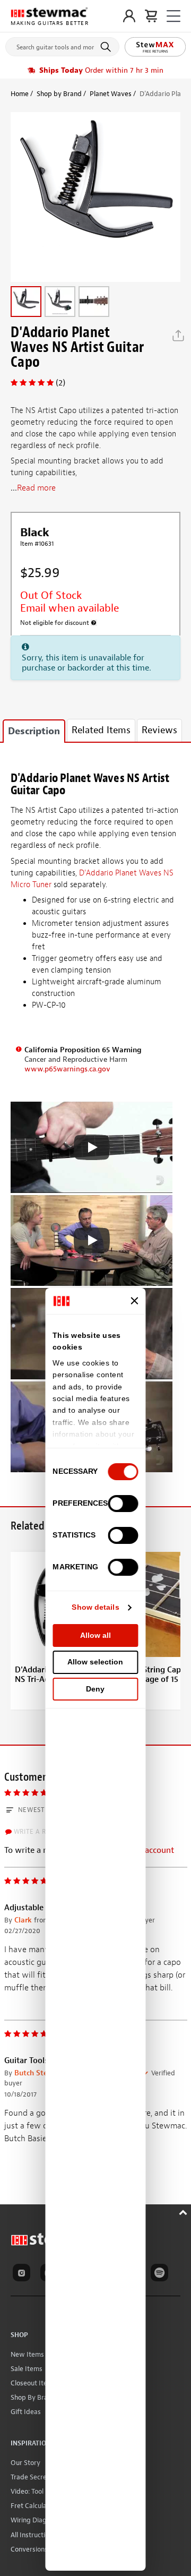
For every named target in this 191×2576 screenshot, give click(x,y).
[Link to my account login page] (129, 16)
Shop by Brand (59, 94)
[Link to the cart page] (151, 16)
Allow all (95, 1635)
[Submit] (107, 47)
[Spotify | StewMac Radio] (161, 2274)
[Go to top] (184, 2211)
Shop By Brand (33, 2397)
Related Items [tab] (101, 730)
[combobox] (62, 45)
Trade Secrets (32, 2477)
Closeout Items (33, 2383)
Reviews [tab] (159, 730)
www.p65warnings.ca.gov (67, 1069)
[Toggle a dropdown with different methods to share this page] (178, 336)
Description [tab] (34, 731)
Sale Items (27, 2369)
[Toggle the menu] (173, 16)
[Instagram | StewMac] (23, 2274)
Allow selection (95, 1662)
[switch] (123, 1504)
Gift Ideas (26, 2412)
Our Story (25, 2463)
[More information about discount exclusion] (94, 623)
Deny (95, 1689)
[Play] (92, 1147)
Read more (36, 488)
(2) (60, 383)
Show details (95, 1607)
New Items (27, 2354)
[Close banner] (135, 1301)
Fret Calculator (33, 2506)
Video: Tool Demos (38, 2491)
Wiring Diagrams (36, 2520)
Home (20, 94)
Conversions (29, 2549)
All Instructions (33, 2535)
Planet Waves (111, 94)
